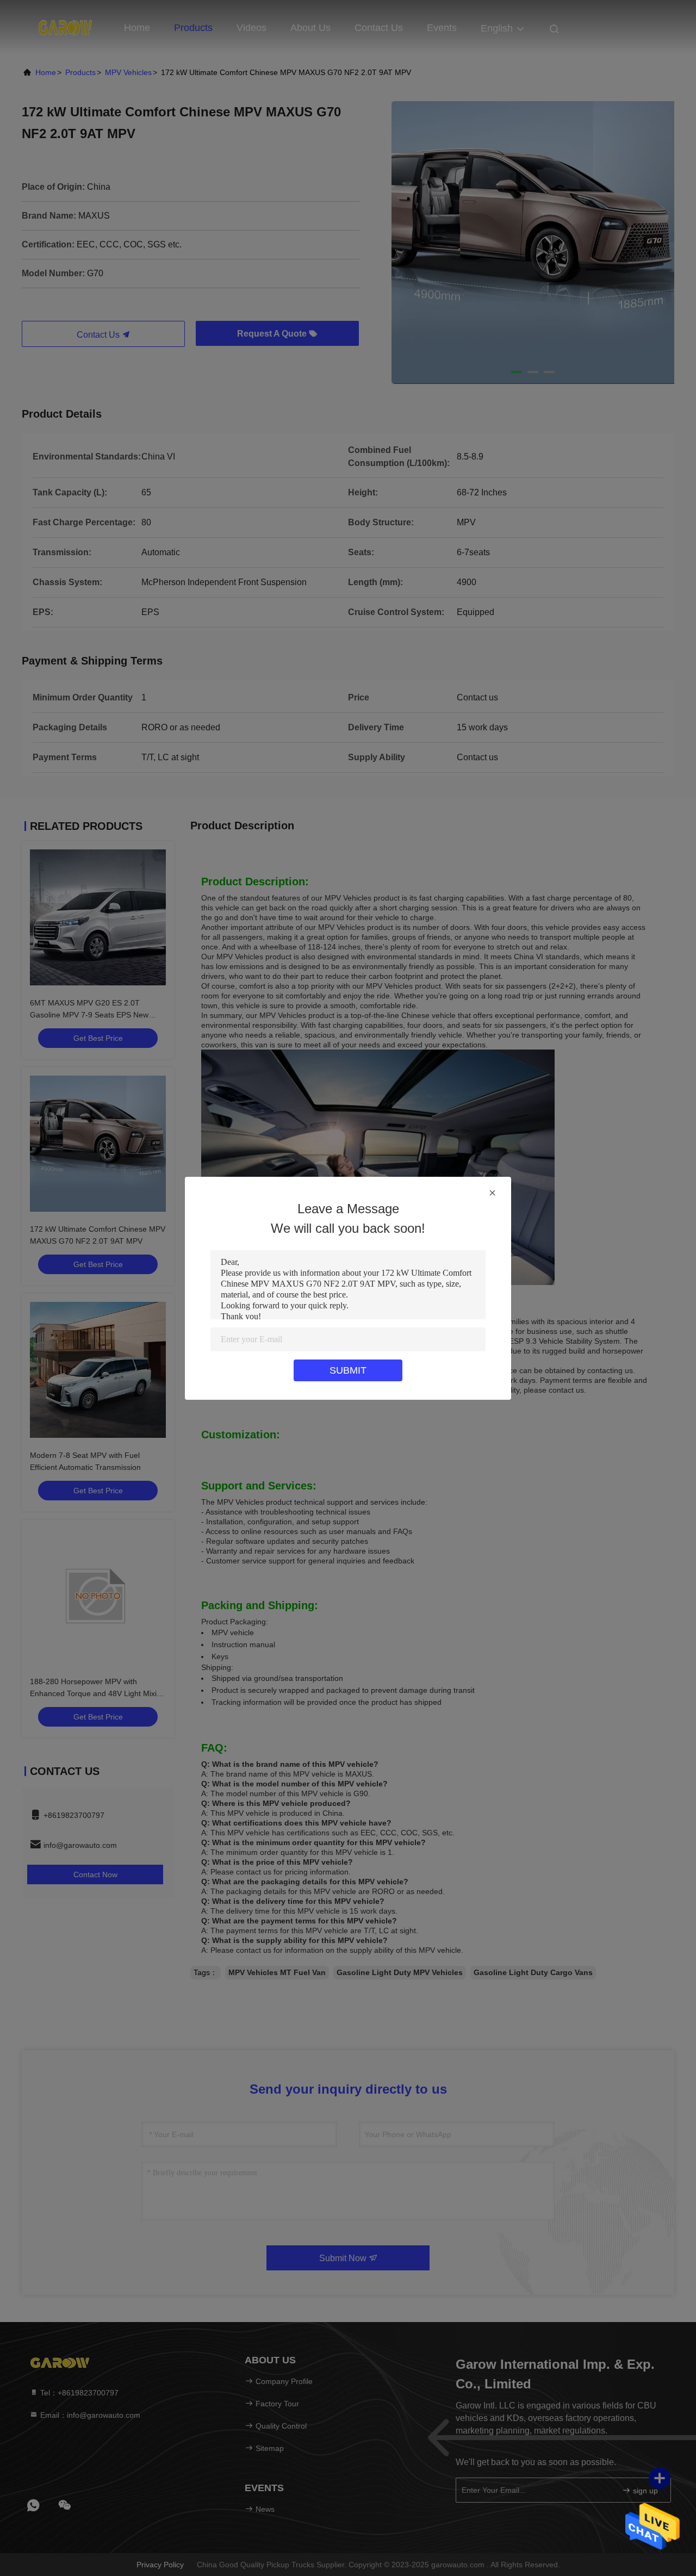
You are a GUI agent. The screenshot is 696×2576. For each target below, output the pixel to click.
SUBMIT (348, 1370)
